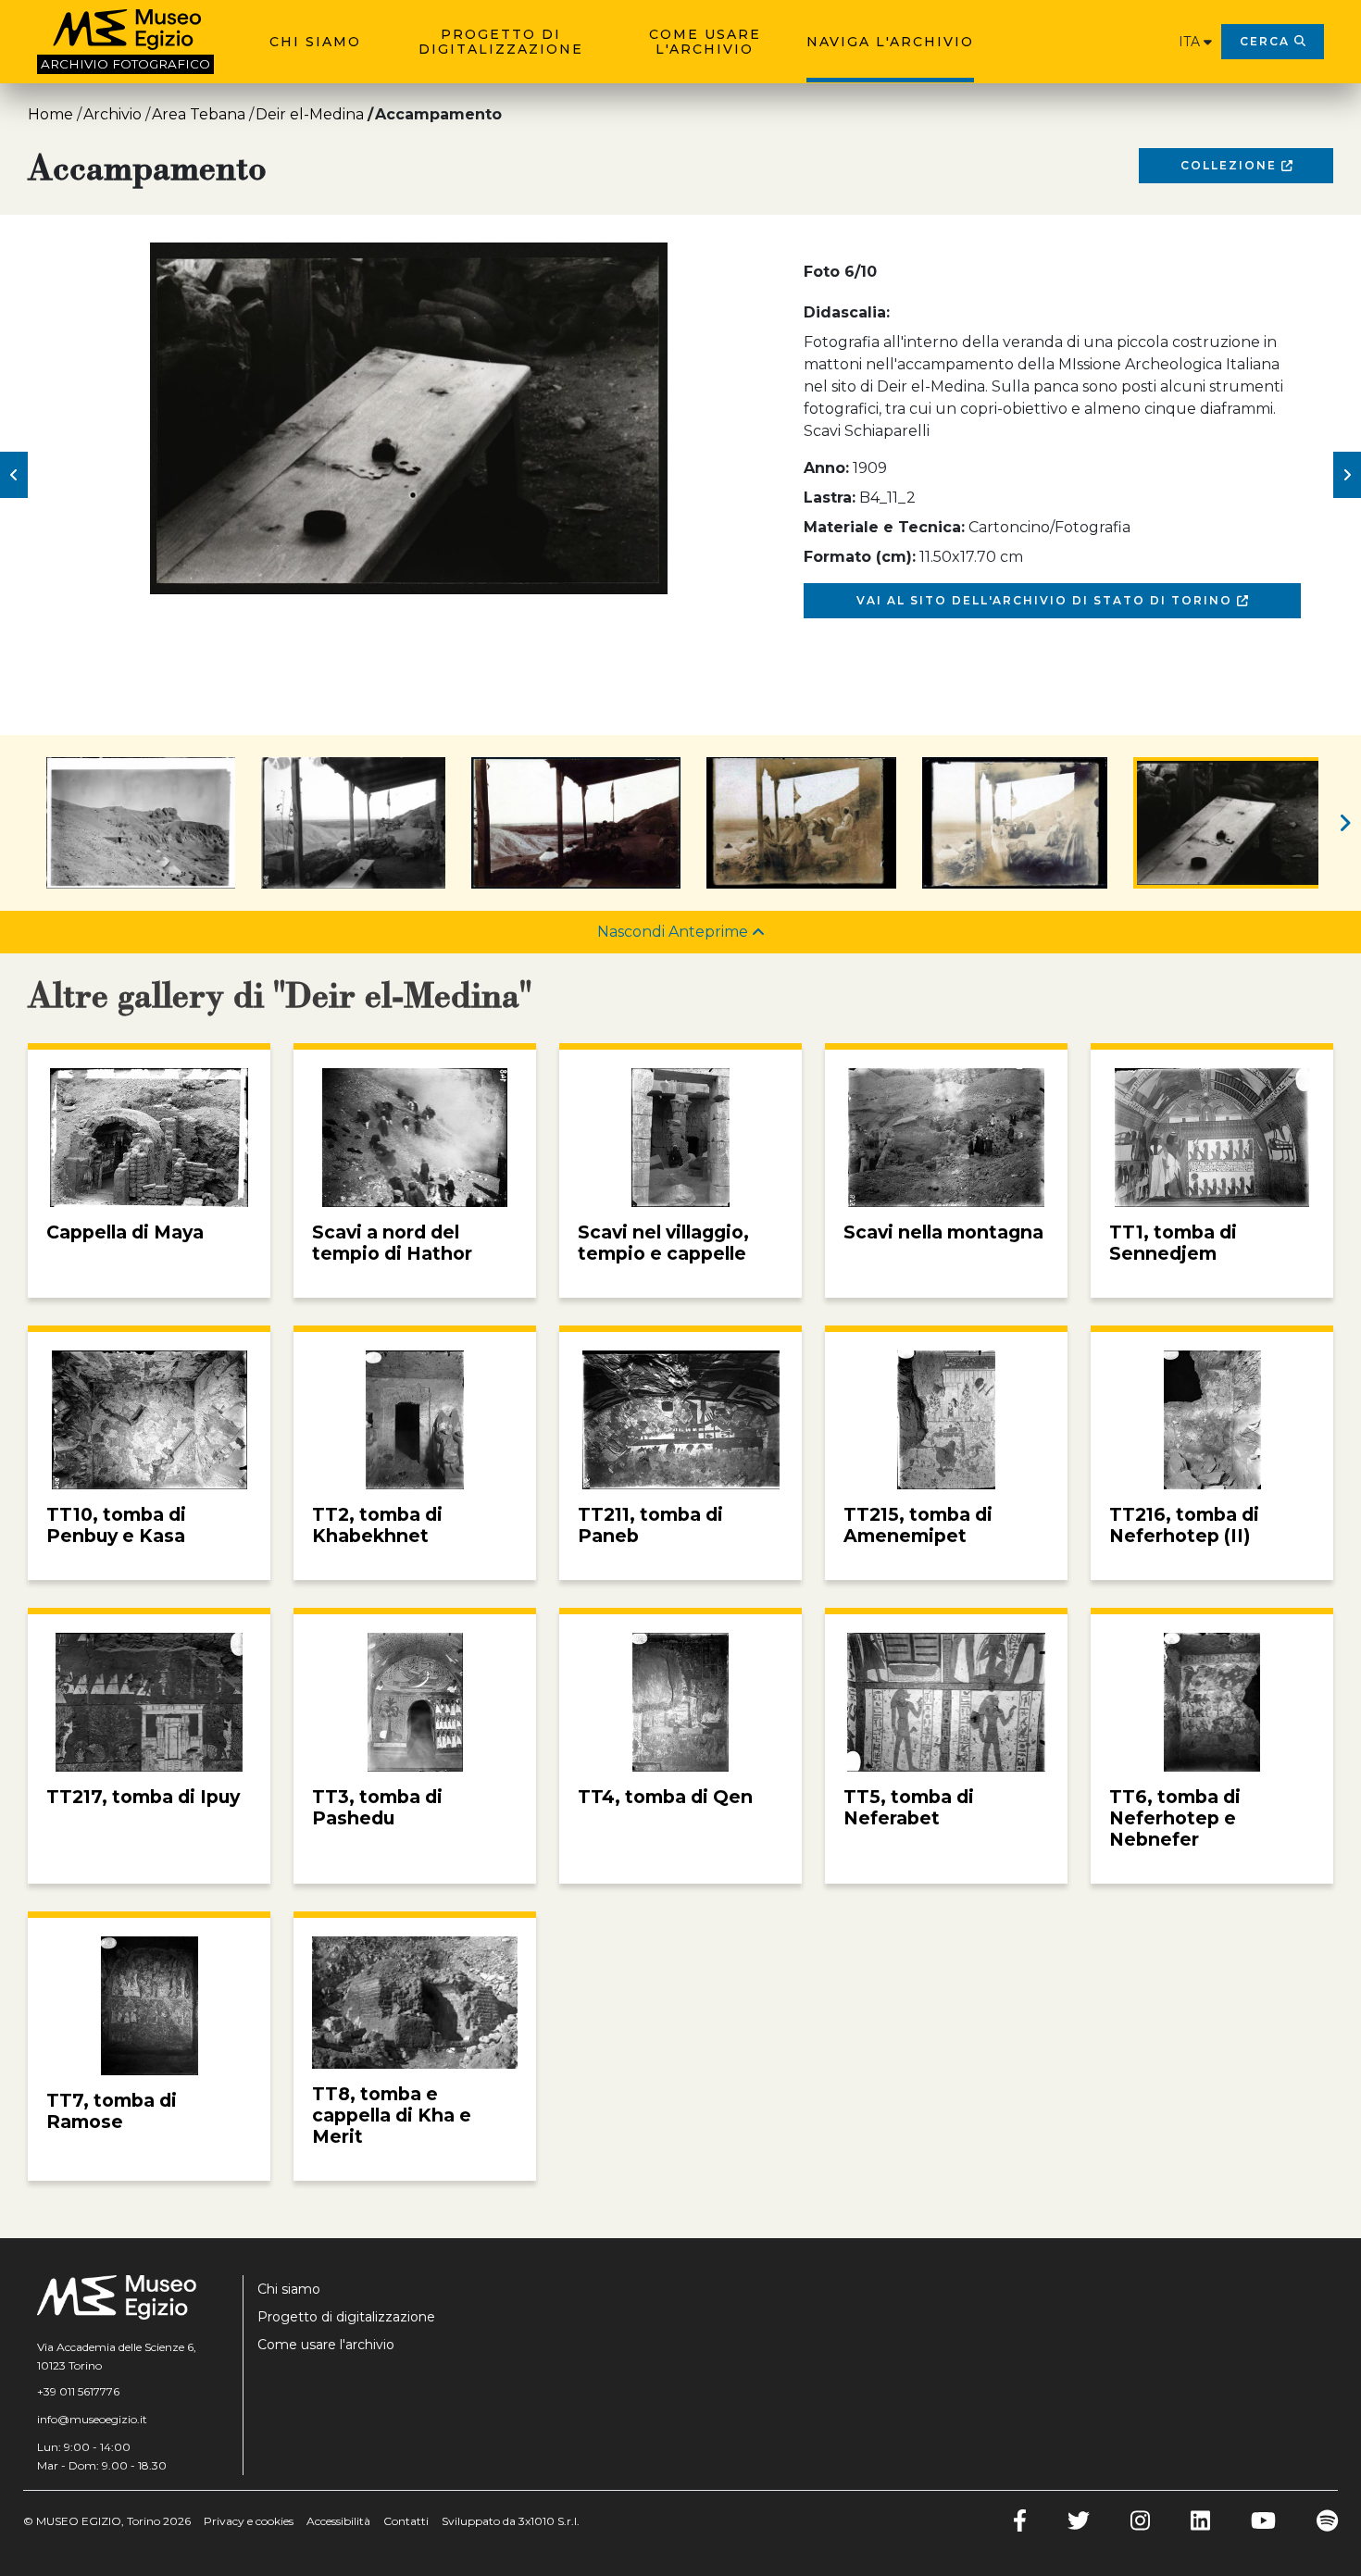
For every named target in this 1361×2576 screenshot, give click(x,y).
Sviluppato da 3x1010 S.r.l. (511, 2521)
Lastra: (830, 498)
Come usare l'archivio (705, 42)
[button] (14, 475)
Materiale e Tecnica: (884, 527)
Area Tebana (199, 114)
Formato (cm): (860, 557)
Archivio (112, 114)
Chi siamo (315, 42)
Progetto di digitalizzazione (501, 42)
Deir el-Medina (310, 114)
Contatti (406, 2521)
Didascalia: (847, 312)
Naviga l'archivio (890, 42)
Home (50, 114)
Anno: (826, 468)
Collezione (1231, 165)
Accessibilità (338, 2521)
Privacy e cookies (249, 2521)
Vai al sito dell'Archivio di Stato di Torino (1047, 600)
